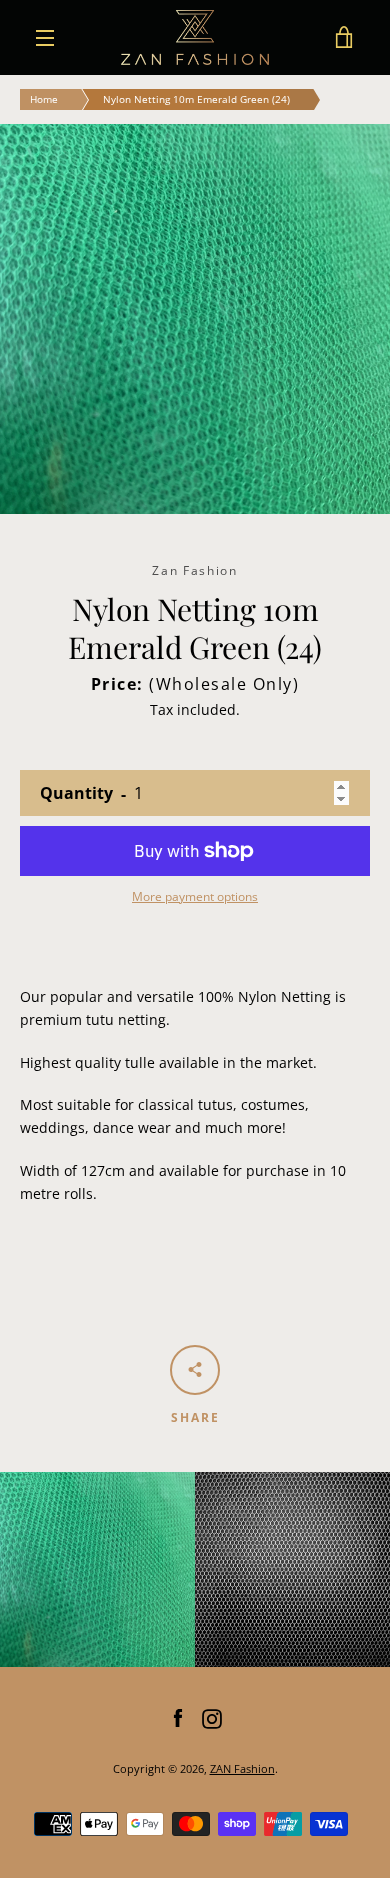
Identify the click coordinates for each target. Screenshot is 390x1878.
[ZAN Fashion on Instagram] (212, 1717)
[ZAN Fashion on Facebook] (178, 1717)
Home (44, 99)
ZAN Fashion (242, 1768)
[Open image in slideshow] (195, 319)
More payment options (195, 896)
